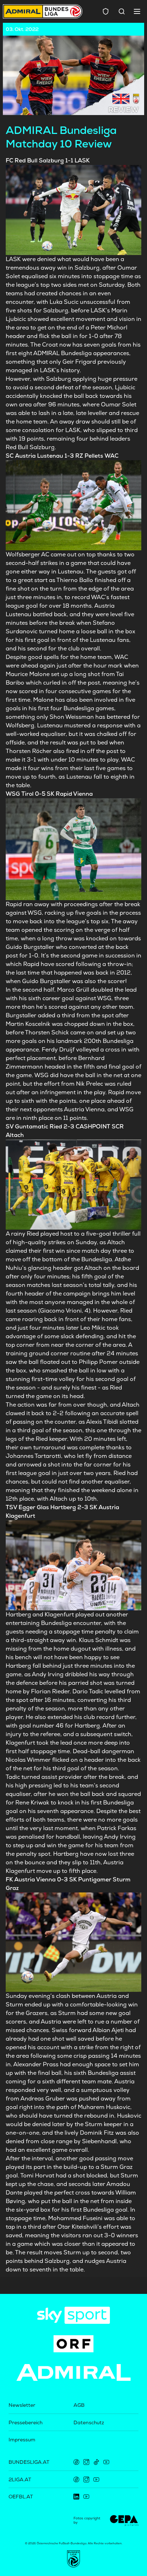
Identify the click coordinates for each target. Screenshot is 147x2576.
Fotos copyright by (87, 2520)
